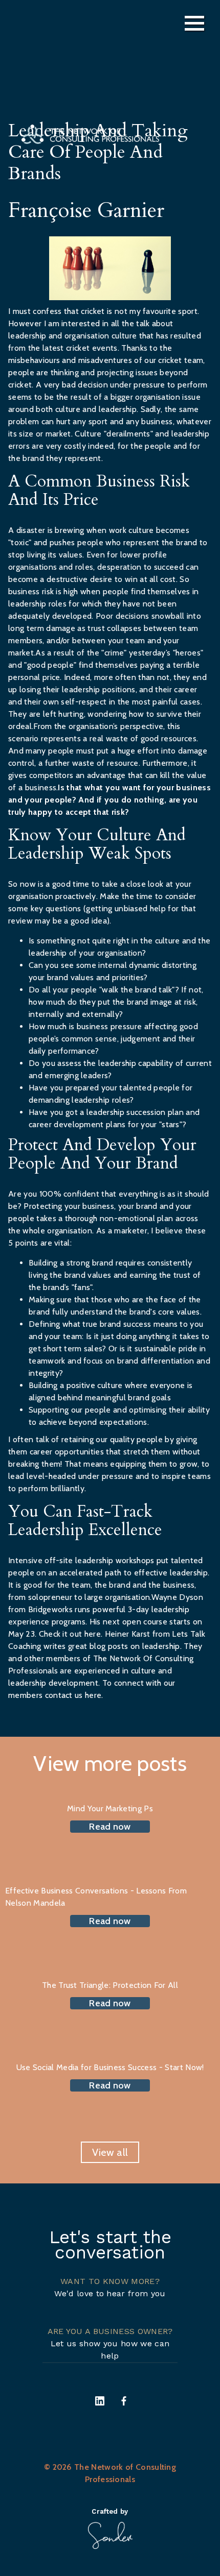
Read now (110, 1827)
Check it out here (70, 1634)
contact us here (73, 1695)
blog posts (110, 1646)
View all (110, 2152)
